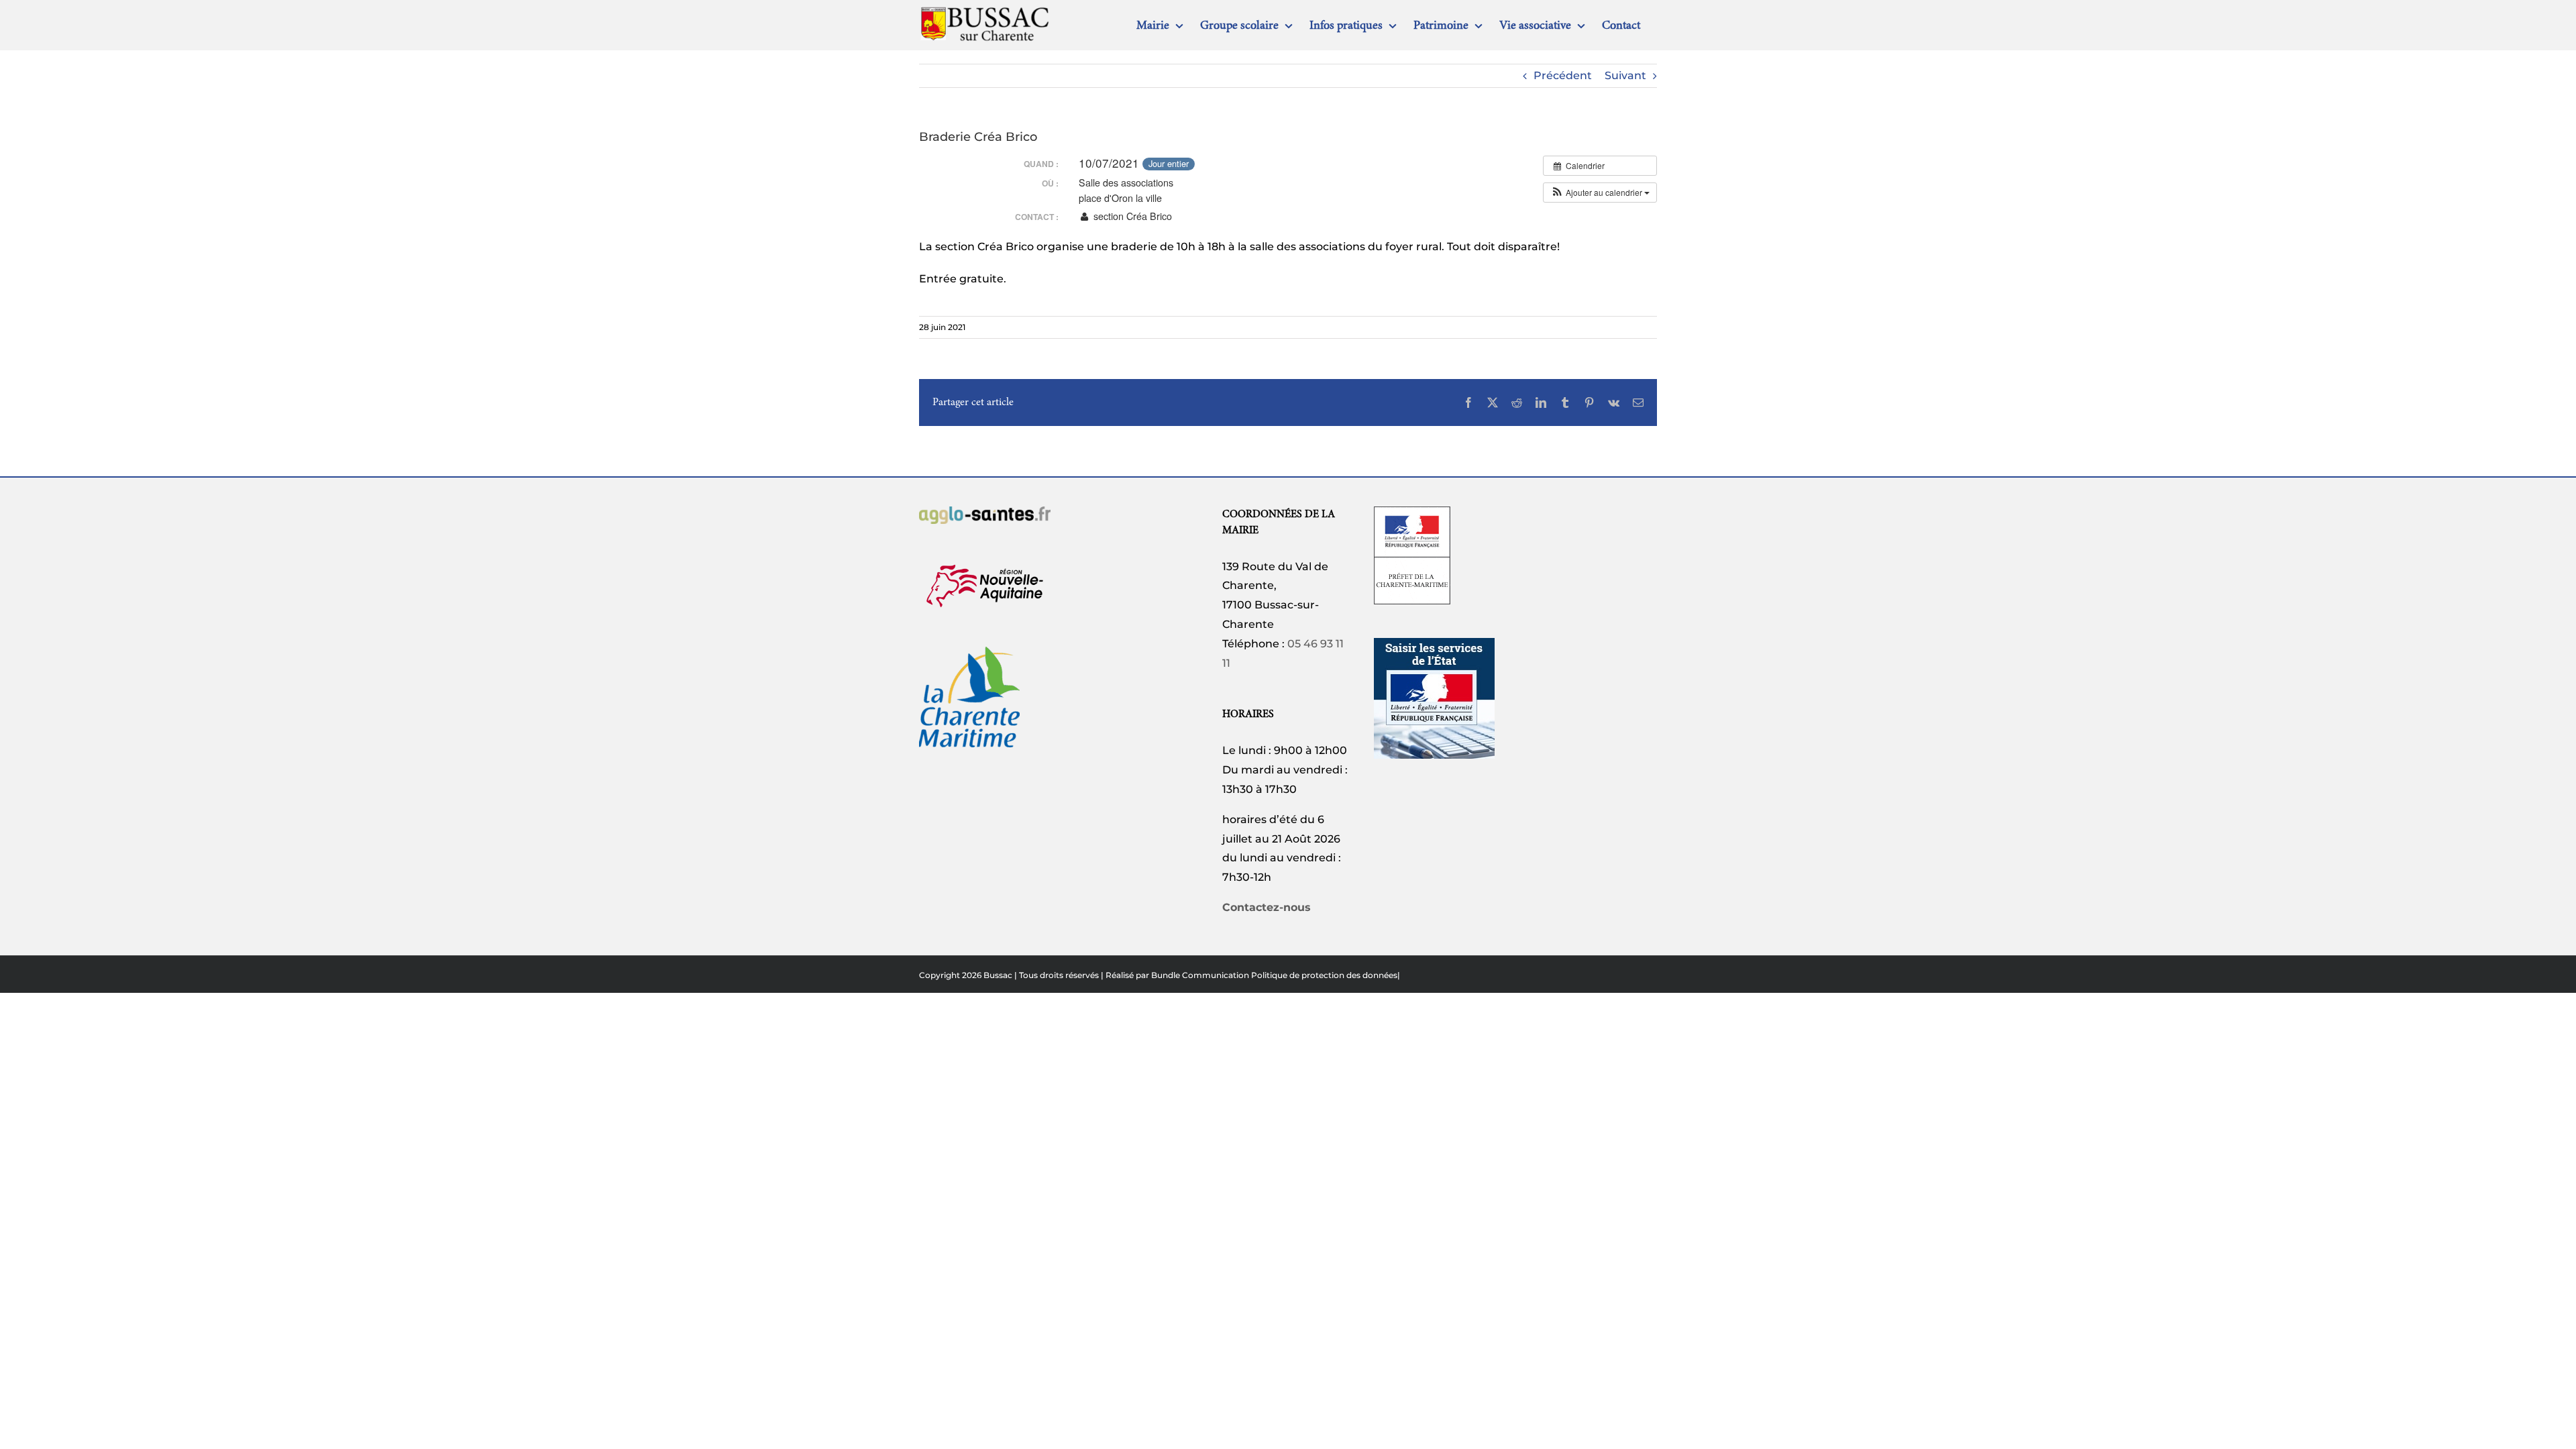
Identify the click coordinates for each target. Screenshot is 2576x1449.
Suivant (1625, 75)
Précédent (1563, 75)
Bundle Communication (1200, 975)
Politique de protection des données (1324, 975)
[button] (1600, 193)
